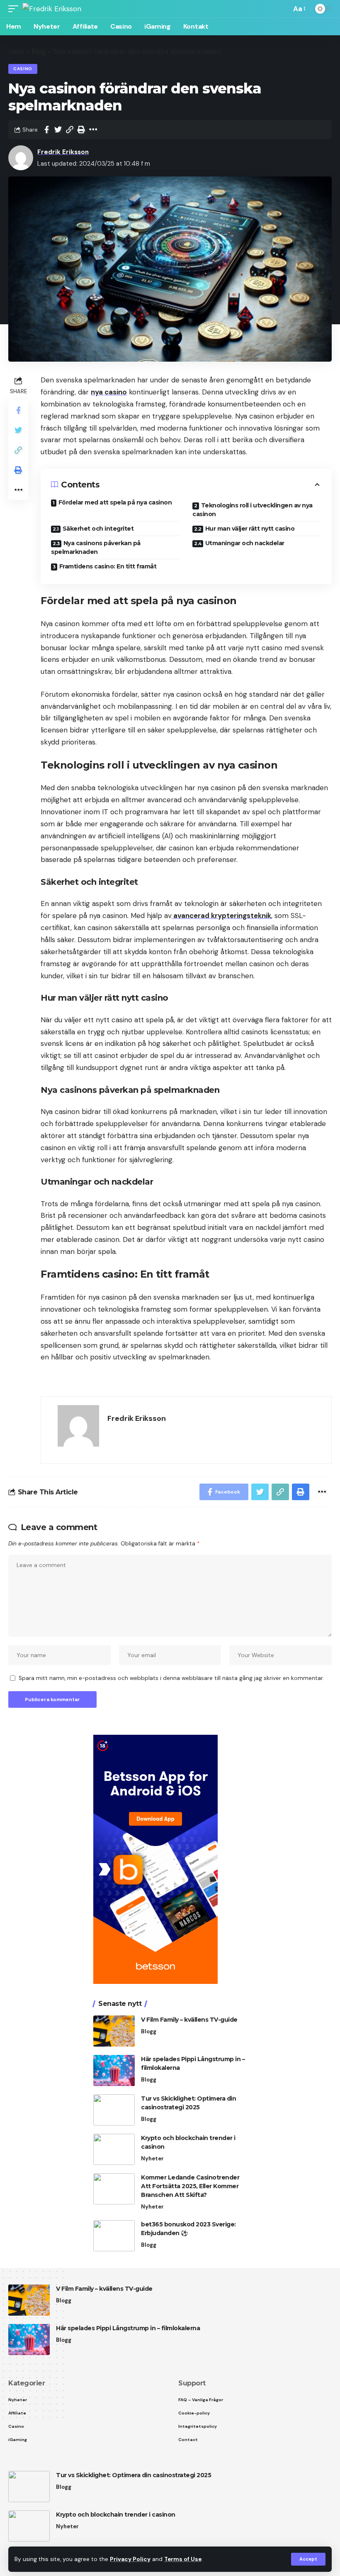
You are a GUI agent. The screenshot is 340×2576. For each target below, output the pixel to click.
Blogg (149, 2031)
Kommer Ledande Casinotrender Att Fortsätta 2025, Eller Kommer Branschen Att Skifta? (190, 2186)
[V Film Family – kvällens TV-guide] (114, 2031)
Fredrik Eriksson (63, 152)
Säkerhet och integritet (98, 529)
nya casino (109, 392)
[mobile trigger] (15, 9)
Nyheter (152, 2159)
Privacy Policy (130, 2559)
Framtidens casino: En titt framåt (108, 566)
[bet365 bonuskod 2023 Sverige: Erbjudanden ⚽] (114, 2236)
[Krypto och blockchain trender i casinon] (114, 2149)
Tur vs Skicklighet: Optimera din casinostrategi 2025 (134, 2475)
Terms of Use (183, 2559)
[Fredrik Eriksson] (52, 9)
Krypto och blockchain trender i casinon (116, 2515)
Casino (23, 69)
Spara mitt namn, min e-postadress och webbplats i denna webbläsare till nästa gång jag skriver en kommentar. (171, 1678)
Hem (16, 51)
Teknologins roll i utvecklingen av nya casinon (253, 510)
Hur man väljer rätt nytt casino (250, 529)
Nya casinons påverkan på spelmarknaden (96, 547)
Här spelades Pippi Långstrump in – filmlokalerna (128, 2328)
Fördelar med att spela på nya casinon (115, 502)
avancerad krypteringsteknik (221, 916)
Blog (39, 51)
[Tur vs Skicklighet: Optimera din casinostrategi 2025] (114, 2110)
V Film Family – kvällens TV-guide (189, 2020)
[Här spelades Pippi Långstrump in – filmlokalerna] (114, 2070)
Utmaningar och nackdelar (245, 543)
